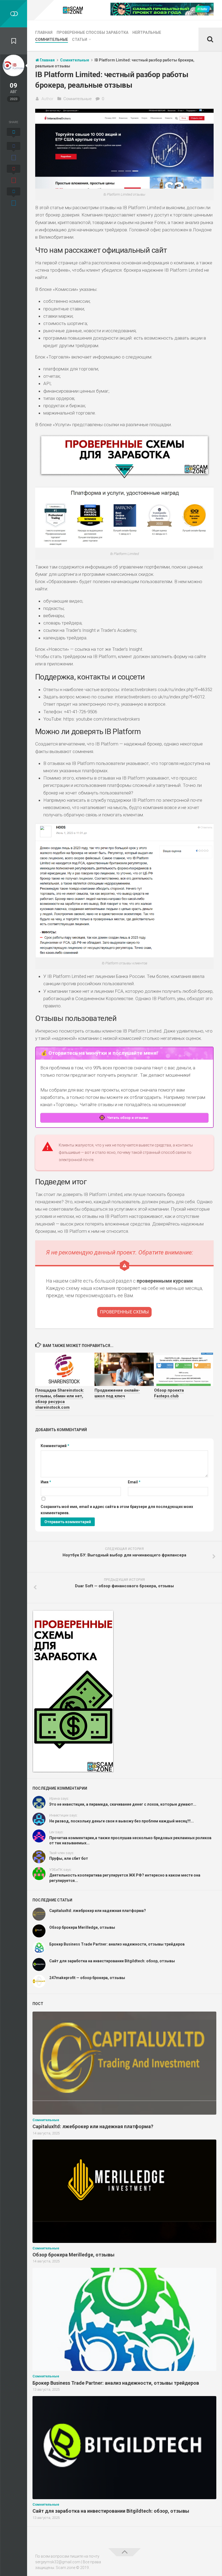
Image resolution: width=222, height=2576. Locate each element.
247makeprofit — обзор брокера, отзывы (87, 1978)
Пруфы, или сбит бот (69, 1858)
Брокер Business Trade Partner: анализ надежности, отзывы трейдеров (117, 1944)
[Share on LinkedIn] (14, 198)
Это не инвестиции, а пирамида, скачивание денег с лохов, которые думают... (123, 1804)
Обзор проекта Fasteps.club (169, 1393)
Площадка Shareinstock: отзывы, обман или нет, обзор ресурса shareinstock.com (60, 1399)
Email (134, 1482)
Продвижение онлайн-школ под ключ (117, 1393)
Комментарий (55, 1446)
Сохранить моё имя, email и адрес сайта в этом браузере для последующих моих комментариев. (117, 1510)
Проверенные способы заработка (92, 32)
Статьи (80, 40)
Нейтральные (147, 32)
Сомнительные (52, 40)
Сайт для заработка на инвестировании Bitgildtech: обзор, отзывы (112, 1961)
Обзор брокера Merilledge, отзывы (82, 1927)
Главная (44, 32)
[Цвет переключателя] (14, 14)
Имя (46, 1482)
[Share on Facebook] (14, 152)
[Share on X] (14, 134)
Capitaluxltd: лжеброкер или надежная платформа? (98, 1911)
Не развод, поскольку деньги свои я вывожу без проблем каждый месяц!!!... (122, 1821)
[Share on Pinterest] (14, 175)
